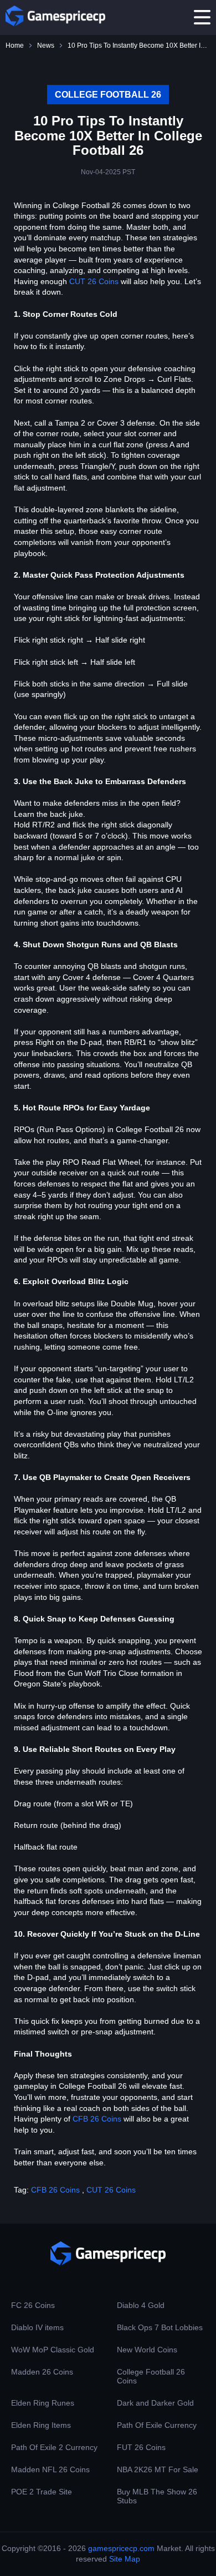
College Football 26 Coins (151, 2376)
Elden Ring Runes (43, 2403)
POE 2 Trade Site (42, 2492)
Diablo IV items (37, 2327)
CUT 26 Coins (94, 281)
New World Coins (147, 2350)
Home (15, 46)
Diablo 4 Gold (141, 2305)
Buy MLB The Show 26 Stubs (157, 2496)
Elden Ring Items (41, 2425)
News (46, 46)
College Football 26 (108, 95)
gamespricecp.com (121, 2548)
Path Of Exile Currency (157, 2425)
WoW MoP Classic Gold (53, 2350)
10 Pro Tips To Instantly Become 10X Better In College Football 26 (139, 46)
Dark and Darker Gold (155, 2403)
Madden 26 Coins (42, 2372)
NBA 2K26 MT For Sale (158, 2469)
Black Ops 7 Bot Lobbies (160, 2327)
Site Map (125, 2559)
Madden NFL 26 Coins (50, 2469)
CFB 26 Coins (97, 2119)
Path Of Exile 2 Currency (54, 2447)
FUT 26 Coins (141, 2447)
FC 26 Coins (33, 2305)
